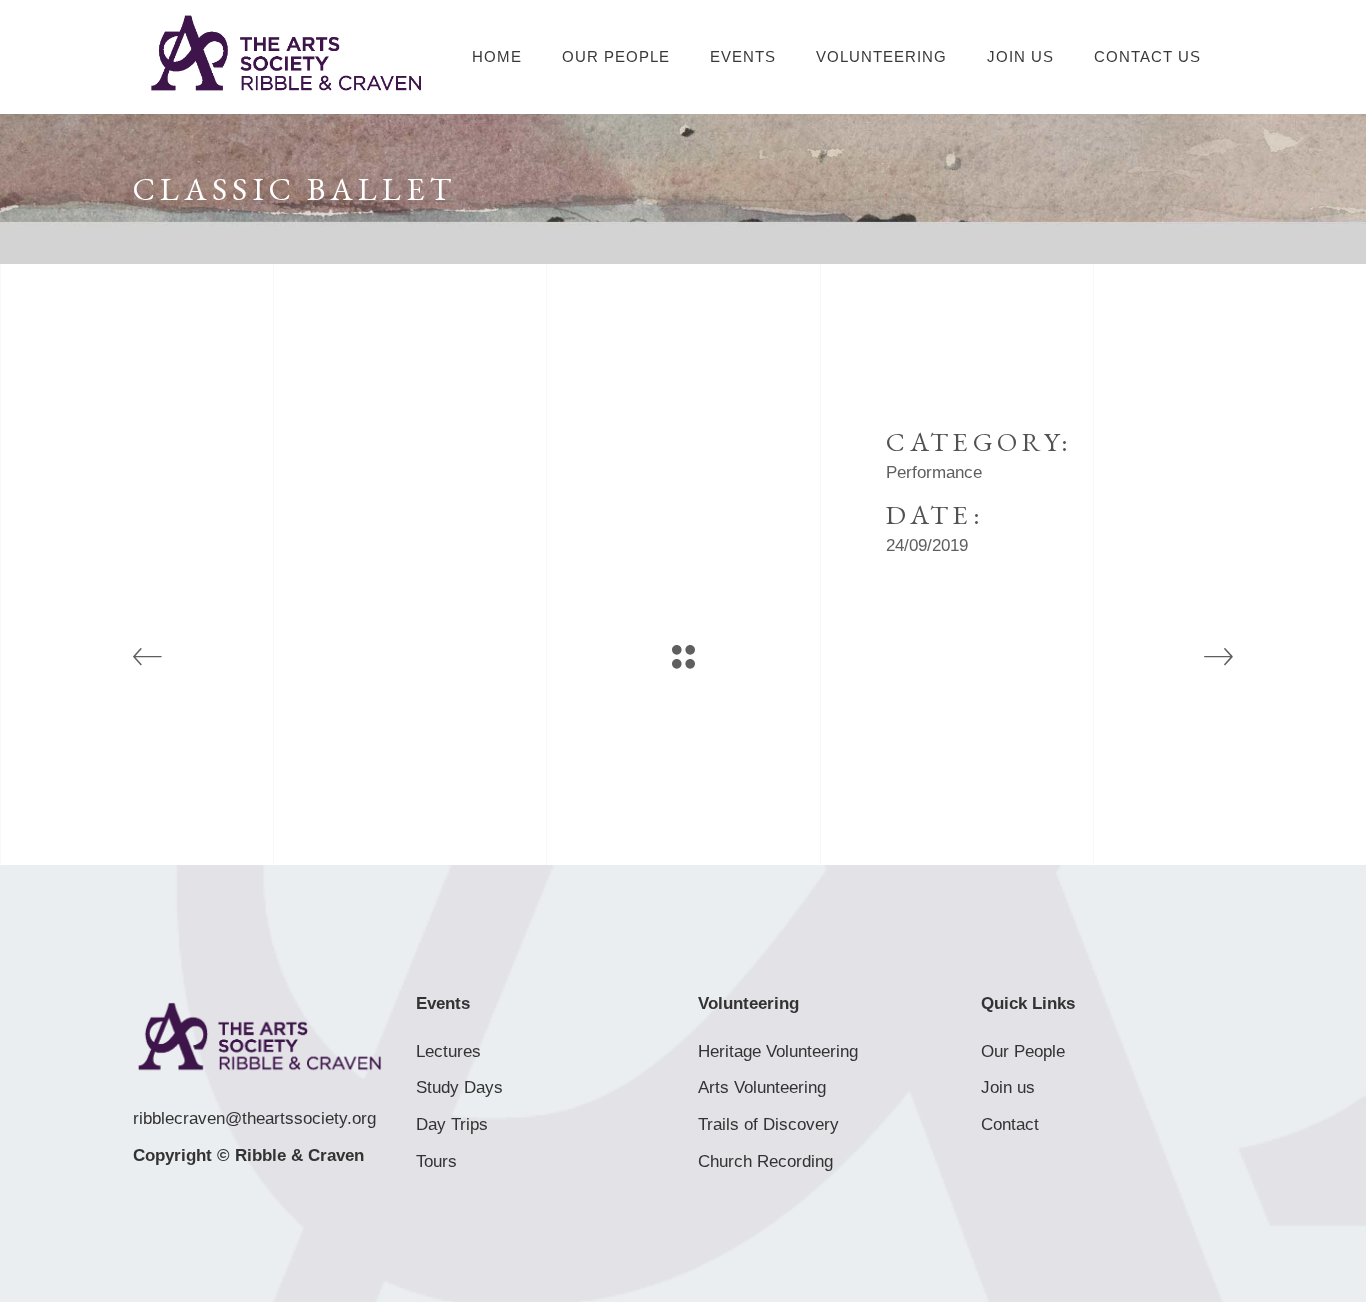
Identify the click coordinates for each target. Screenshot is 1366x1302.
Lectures (448, 1051)
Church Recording (765, 1161)
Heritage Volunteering (778, 1051)
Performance (934, 472)
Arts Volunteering (762, 1087)
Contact (1010, 1124)
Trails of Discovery (768, 1124)
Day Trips (452, 1124)
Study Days (459, 1087)
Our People (1023, 1051)
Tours (436, 1161)
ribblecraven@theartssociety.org (254, 1118)
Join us (1008, 1087)
